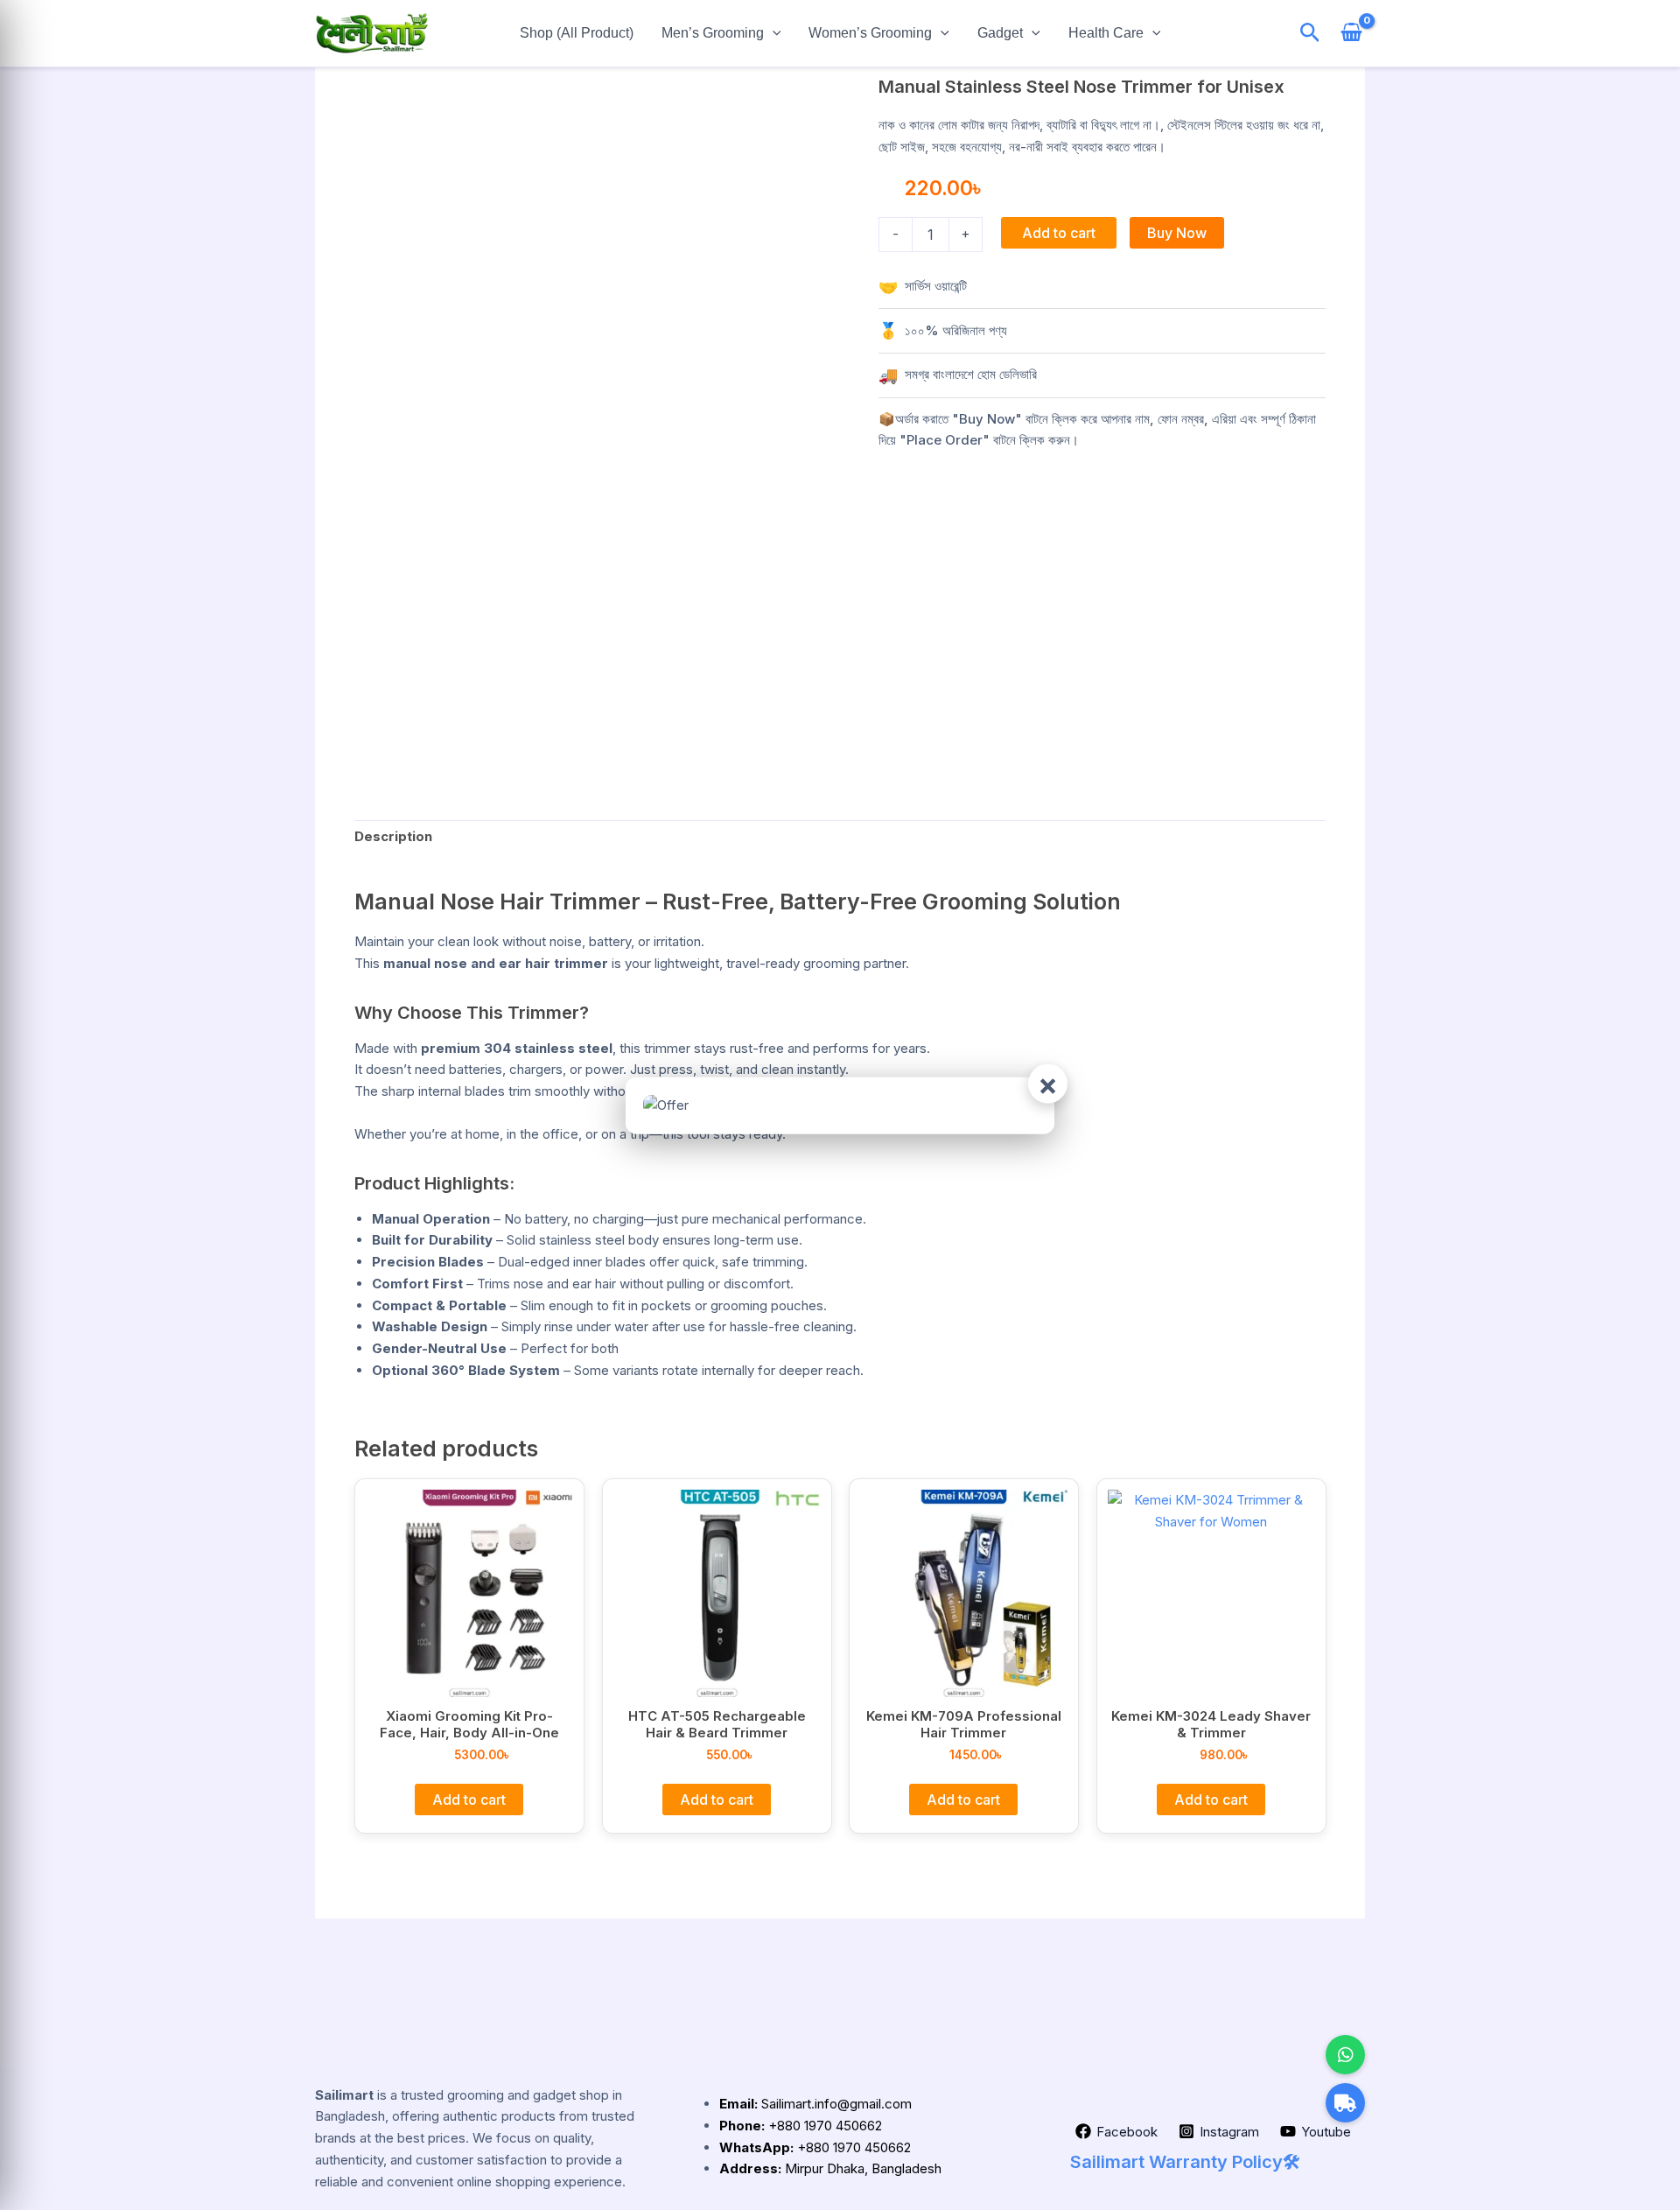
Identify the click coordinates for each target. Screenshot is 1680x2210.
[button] (773, 33)
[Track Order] (1345, 2103)
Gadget (1000, 33)
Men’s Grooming (713, 33)
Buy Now (1177, 233)
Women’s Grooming (870, 33)
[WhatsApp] (1345, 2055)
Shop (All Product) (577, 33)
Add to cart (1059, 233)
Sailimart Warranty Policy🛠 (1185, 2162)
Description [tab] (393, 836)
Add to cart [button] (469, 1799)
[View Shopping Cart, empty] (1351, 34)
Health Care (1106, 33)
